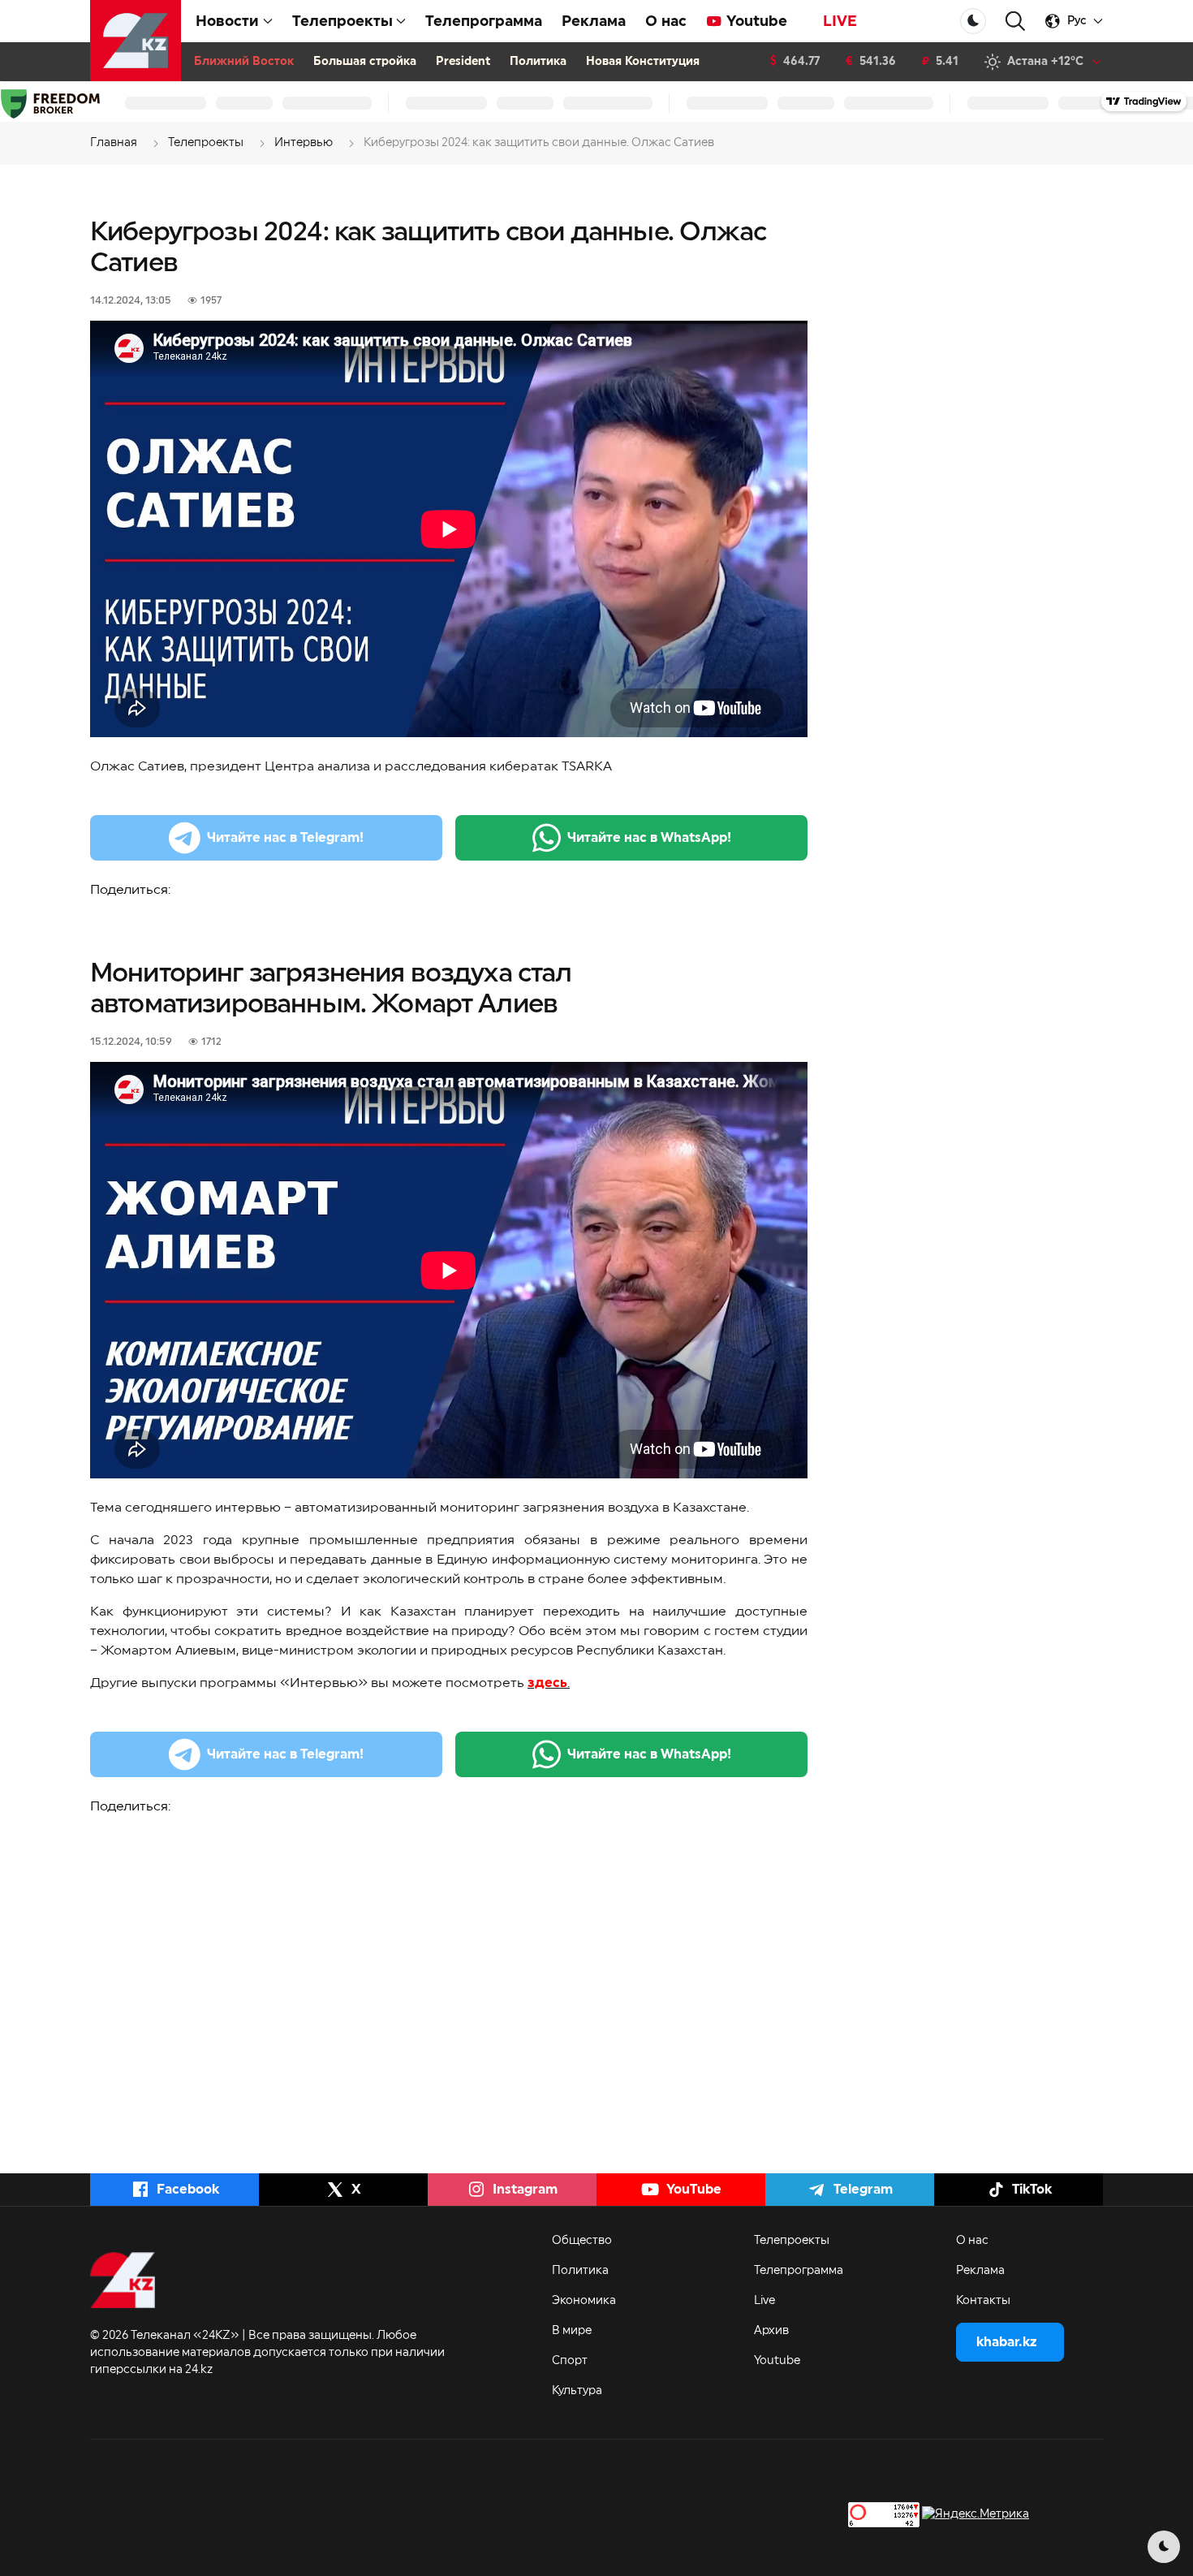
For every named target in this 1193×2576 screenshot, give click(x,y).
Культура (577, 2391)
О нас (666, 21)
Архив (771, 2331)
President (463, 62)
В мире (572, 2331)
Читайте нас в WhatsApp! (649, 838)
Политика (538, 62)
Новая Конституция (643, 62)
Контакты (983, 2301)
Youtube (757, 21)
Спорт (570, 2361)
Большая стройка (365, 62)
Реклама (594, 21)
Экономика (584, 2301)
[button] (1015, 22)
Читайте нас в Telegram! (285, 838)
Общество (582, 2241)
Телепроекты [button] (342, 21)
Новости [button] (227, 21)
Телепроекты (792, 2241)
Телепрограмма (484, 21)
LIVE (840, 21)
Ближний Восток (244, 62)
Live (764, 2301)
